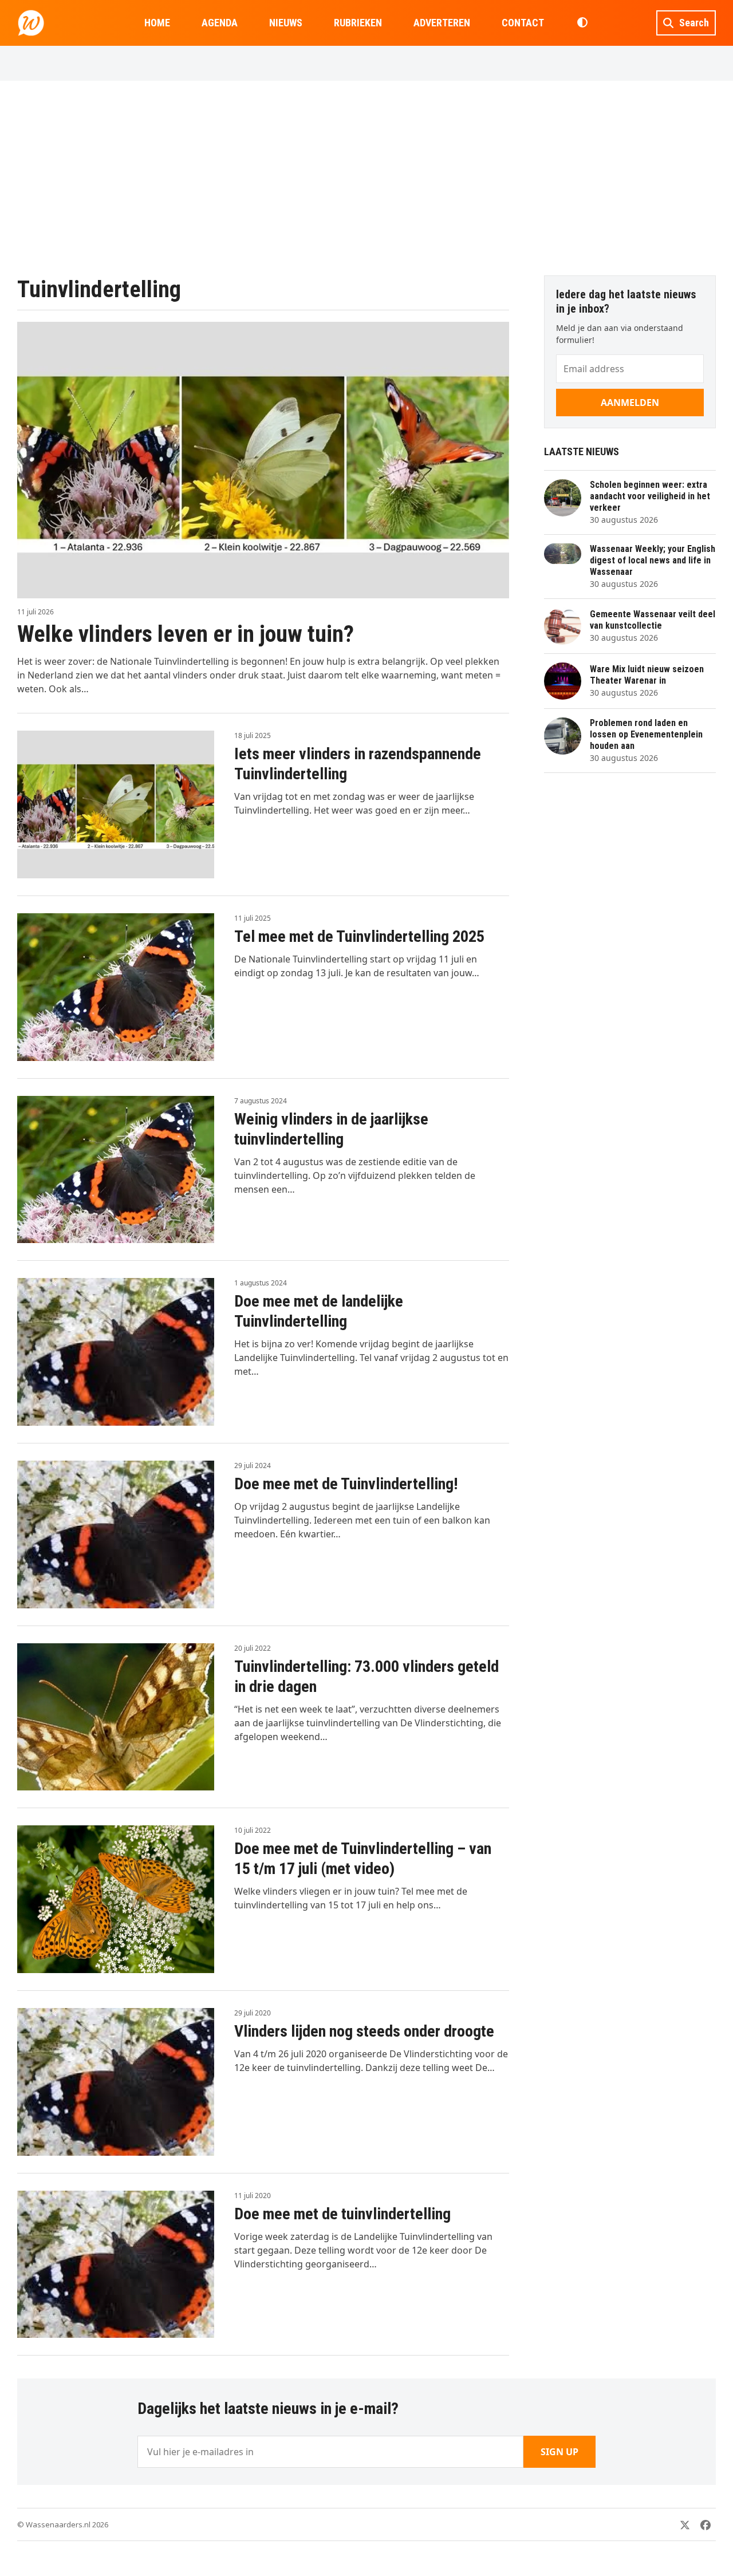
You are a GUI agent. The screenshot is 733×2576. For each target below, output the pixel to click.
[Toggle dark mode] (582, 23)
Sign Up (559, 2452)
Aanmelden (630, 403)
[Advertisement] (366, 178)
